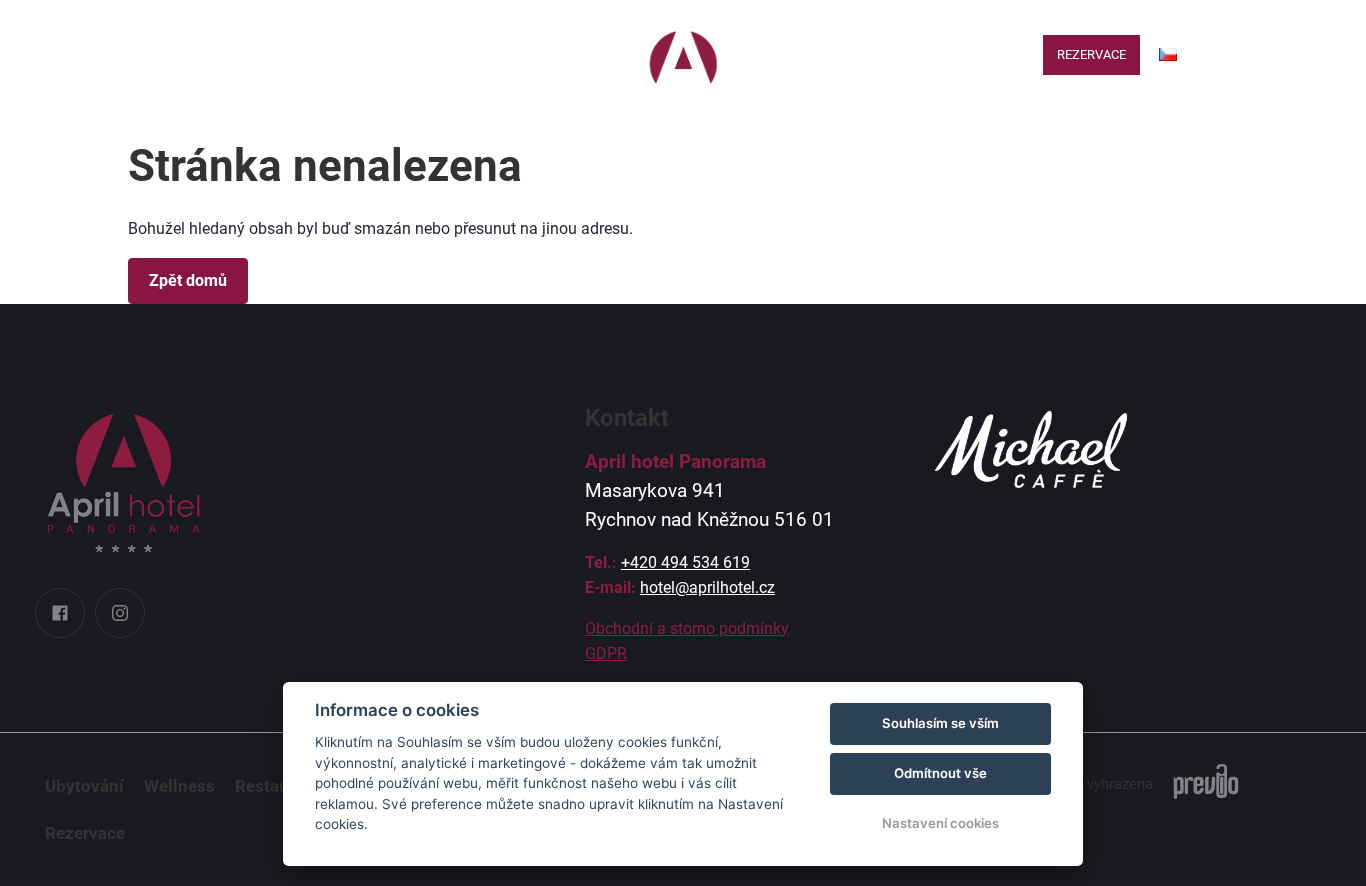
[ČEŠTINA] (1168, 54)
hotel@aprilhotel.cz (707, 587)
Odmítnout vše (940, 773)
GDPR (606, 653)
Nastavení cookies (940, 823)
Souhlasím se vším (940, 723)
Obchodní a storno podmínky (687, 628)
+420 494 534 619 (685, 562)
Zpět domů (188, 280)
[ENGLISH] (1167, 87)
